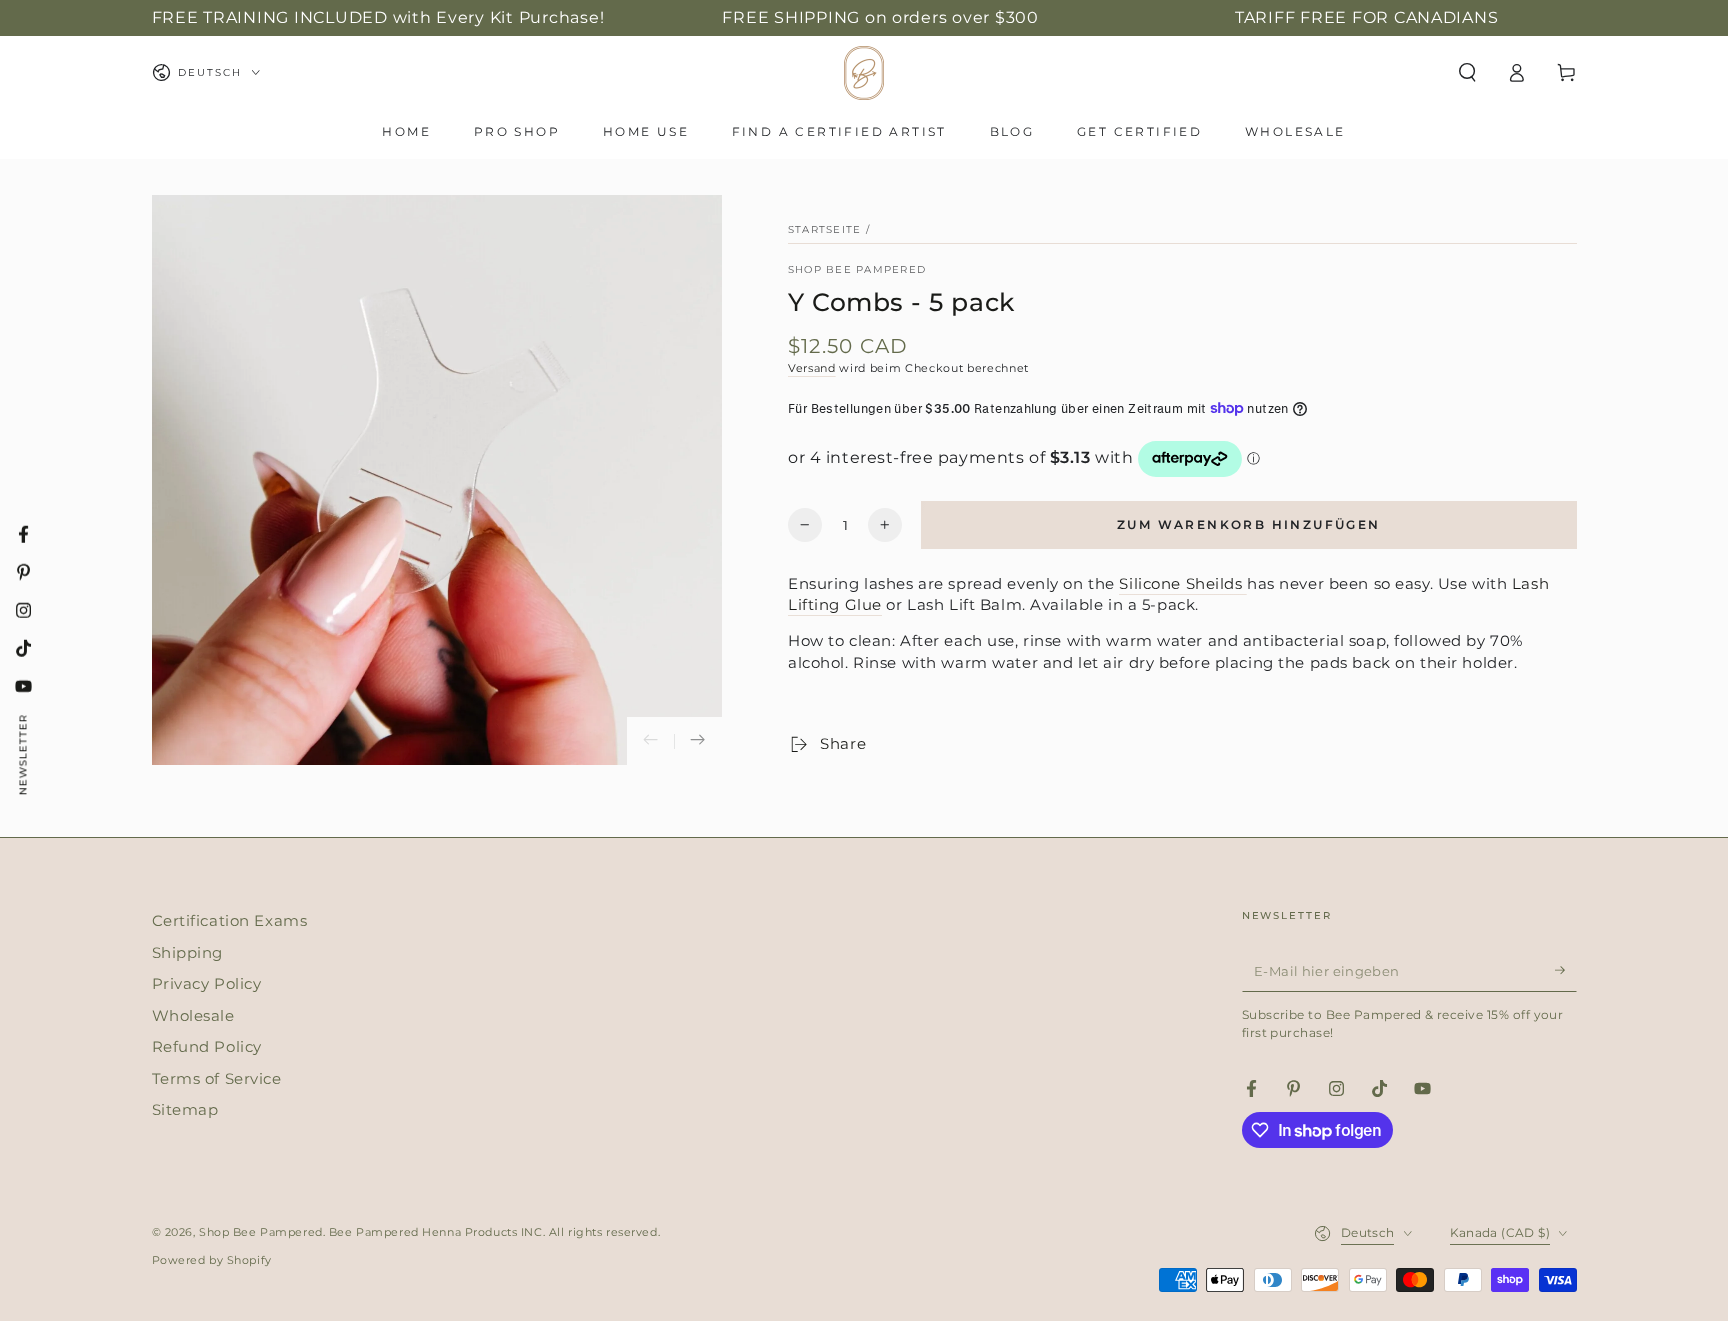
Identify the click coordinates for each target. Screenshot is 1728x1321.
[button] (1467, 73)
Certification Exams (230, 920)
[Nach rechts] (698, 741)
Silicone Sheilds (1183, 583)
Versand (812, 368)
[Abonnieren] (1566, 970)
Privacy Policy (207, 983)
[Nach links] (651, 741)
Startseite (824, 229)
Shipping (188, 952)
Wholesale (193, 1015)
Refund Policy (207, 1046)
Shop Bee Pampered (857, 269)
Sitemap (185, 1109)
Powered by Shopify (212, 1260)
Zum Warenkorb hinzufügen (1249, 524)
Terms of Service (217, 1078)
